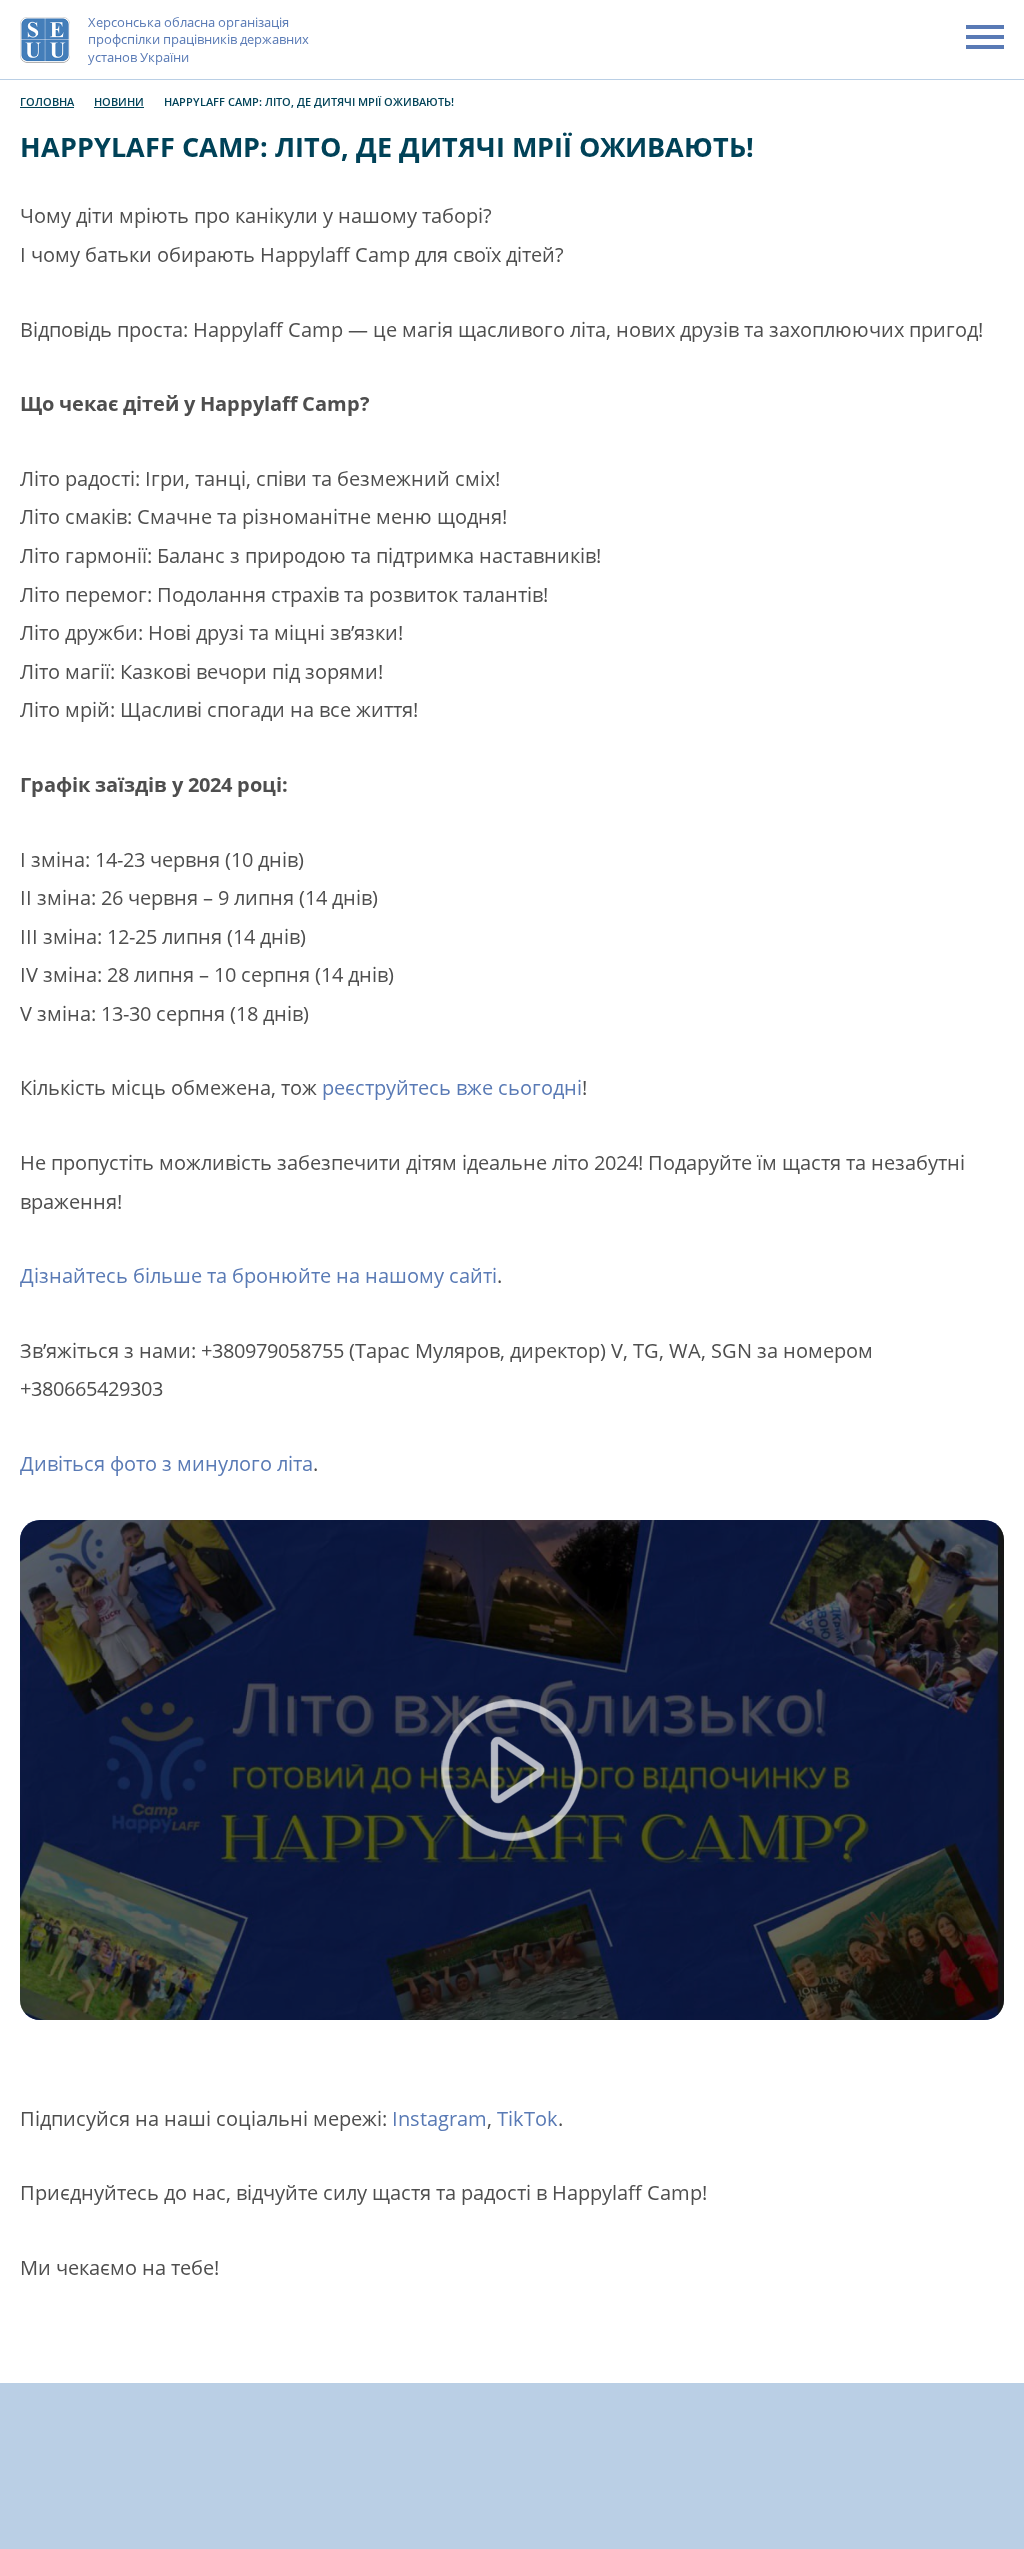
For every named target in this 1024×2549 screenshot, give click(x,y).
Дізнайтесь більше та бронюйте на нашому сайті (258, 1275)
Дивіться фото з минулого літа (166, 1463)
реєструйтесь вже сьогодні (452, 1087)
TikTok (527, 2118)
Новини (119, 101)
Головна (47, 101)
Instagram (439, 2118)
